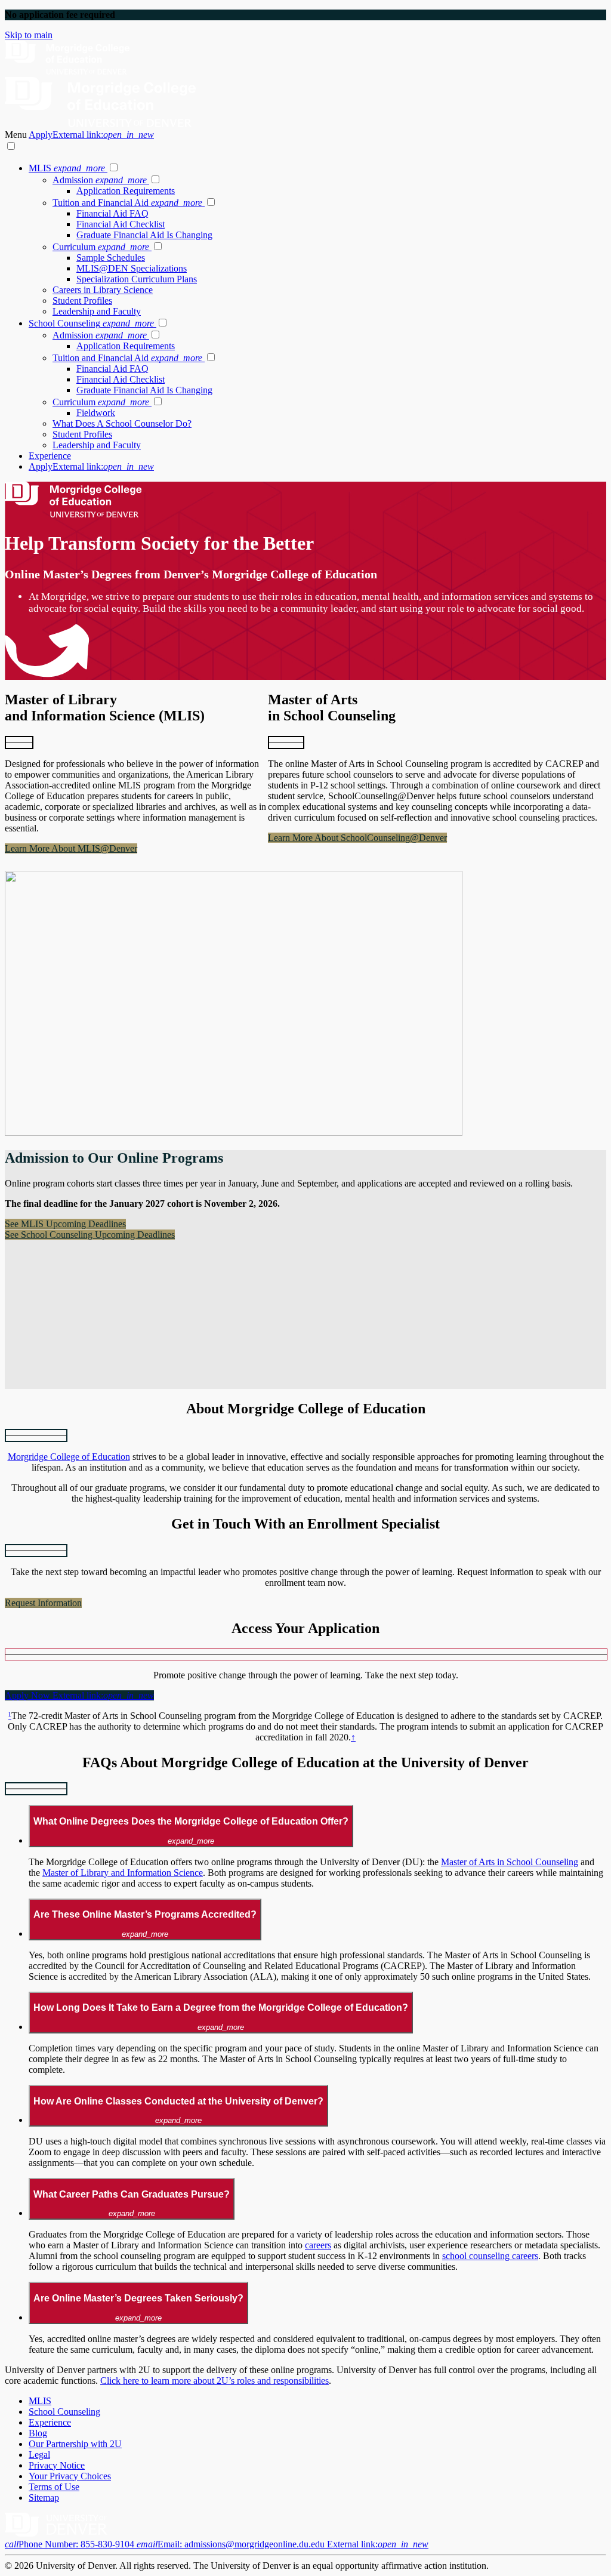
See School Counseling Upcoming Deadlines (90, 1235)
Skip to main (29, 35)
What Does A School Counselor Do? (122, 423)
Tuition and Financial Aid (127, 203)
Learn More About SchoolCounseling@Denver (357, 838)
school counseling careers (490, 2256)
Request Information (43, 1603)
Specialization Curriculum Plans (137, 279)
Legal (39, 2455)
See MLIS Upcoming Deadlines (65, 1224)
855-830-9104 (71, 2544)
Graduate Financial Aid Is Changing (144, 235)
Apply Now (79, 1695)
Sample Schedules (111, 258)
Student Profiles (82, 301)
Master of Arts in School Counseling (510, 1862)
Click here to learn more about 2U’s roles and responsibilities (215, 2381)
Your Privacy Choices (70, 2476)
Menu (17, 135)
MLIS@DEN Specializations (132, 268)
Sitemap (44, 2498)
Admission (100, 180)
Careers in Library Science (103, 290)
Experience (50, 456)
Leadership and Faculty (97, 311)
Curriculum (101, 247)
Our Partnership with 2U (75, 2444)
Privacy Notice (57, 2465)
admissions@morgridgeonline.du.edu (283, 2544)
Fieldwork (96, 413)
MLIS (67, 168)
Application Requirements (126, 191)
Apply (91, 135)
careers (318, 2245)
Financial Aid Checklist (121, 224)
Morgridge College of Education (69, 1457)
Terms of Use (54, 2487)
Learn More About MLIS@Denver (71, 848)
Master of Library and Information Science (123, 1873)
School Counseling (91, 323)
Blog (38, 2433)
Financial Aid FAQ (112, 213)
